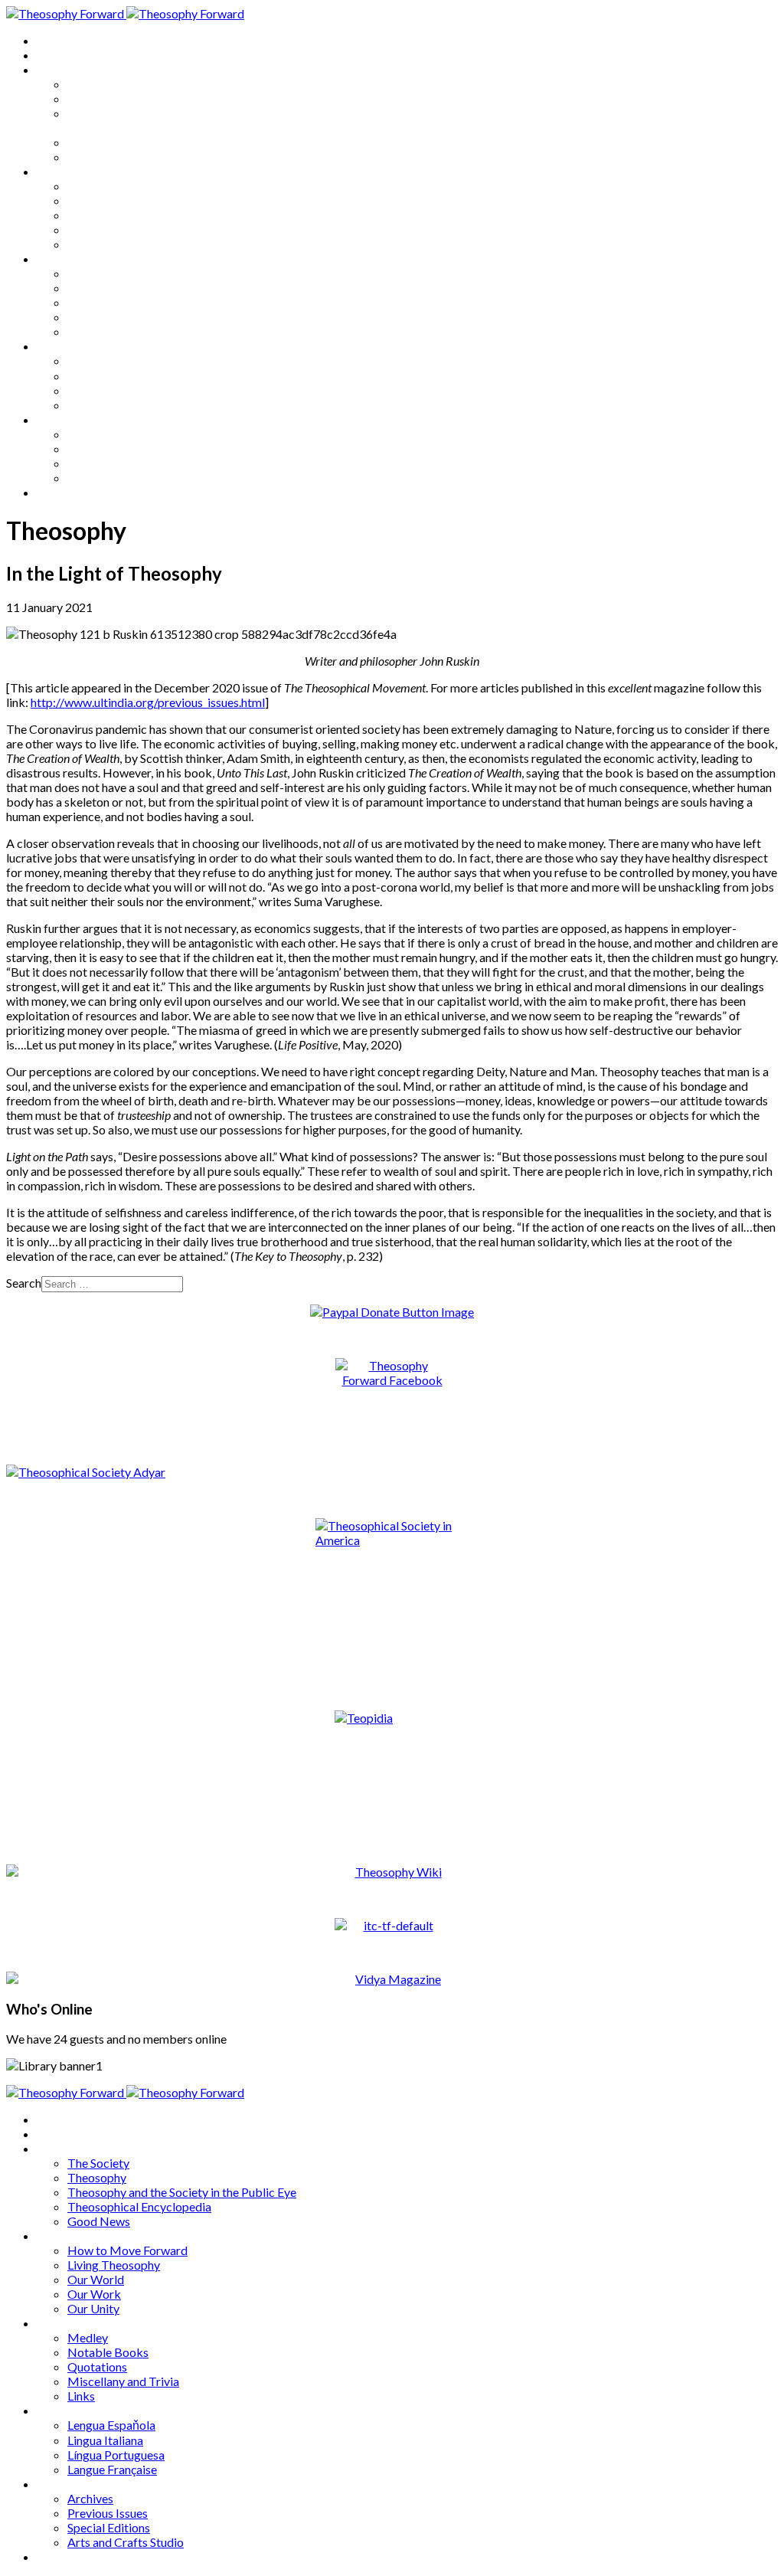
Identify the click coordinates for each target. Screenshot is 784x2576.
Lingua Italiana (105, 376)
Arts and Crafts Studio (126, 478)
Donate (56, 492)
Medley (88, 273)
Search (24, 1283)
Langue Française (112, 405)
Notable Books (108, 288)
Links (81, 331)
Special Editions (109, 463)
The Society (98, 84)
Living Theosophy (114, 200)
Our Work (94, 229)
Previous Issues (108, 448)
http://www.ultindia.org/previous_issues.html (148, 702)
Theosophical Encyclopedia (139, 142)
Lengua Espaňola (111, 360)
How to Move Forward (127, 186)
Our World (96, 215)
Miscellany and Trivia (123, 317)
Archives (60, 419)
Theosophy (97, 98)
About (54, 55)
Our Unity (93, 244)
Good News (99, 157)
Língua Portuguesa (116, 390)
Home (53, 40)
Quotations (97, 302)
